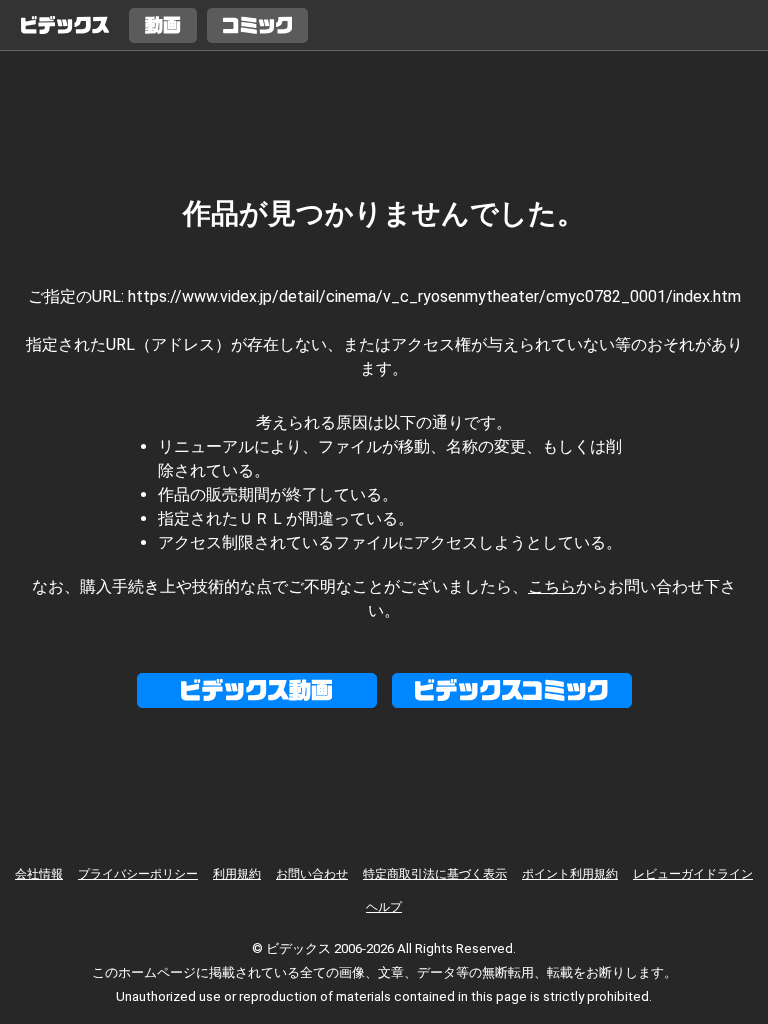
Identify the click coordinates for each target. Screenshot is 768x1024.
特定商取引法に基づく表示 (435, 874)
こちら (552, 586)
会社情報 (39, 874)
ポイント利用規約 (570, 874)
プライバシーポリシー (138, 874)
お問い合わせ (312, 874)
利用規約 (237, 874)
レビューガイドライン (693, 874)
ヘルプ (384, 907)
